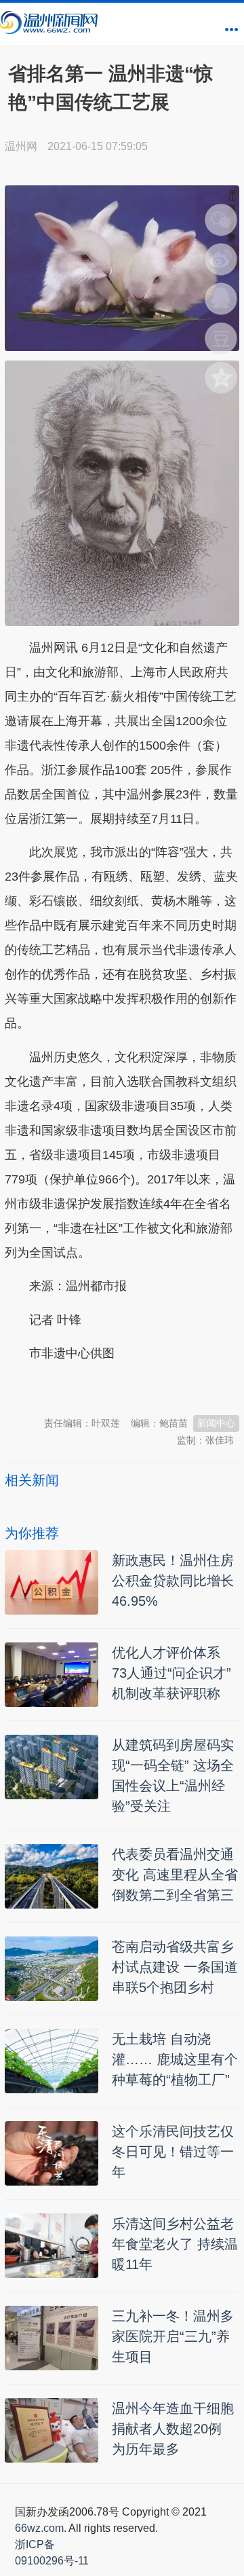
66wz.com (39, 2528)
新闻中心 (216, 1423)
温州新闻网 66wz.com (125, 1387)
